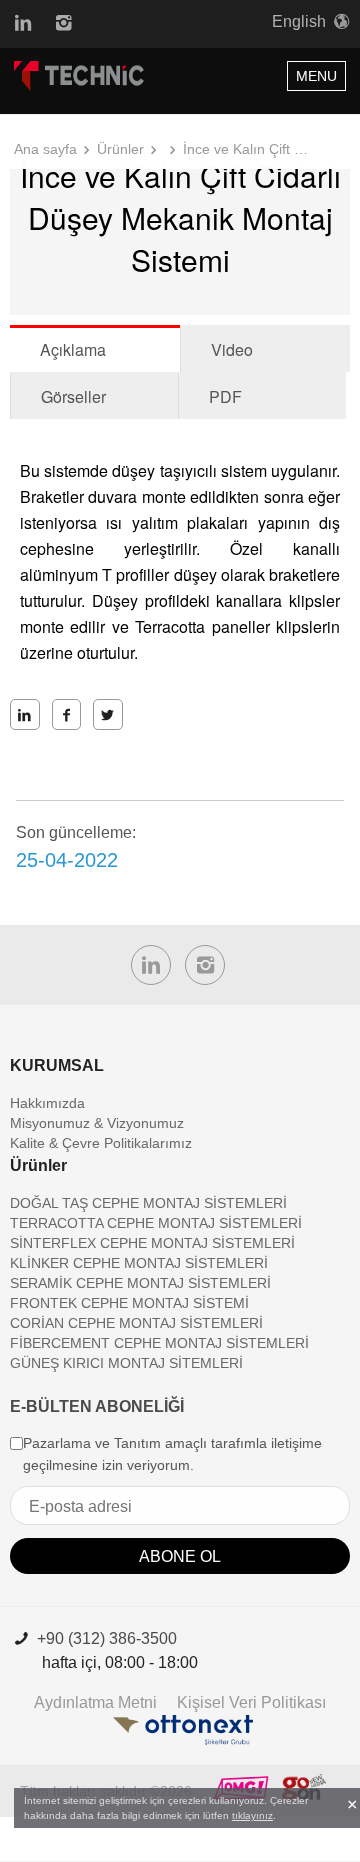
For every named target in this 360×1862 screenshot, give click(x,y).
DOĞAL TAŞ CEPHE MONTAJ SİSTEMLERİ (148, 1203)
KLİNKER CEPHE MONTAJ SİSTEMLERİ (139, 1263)
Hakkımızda (47, 1103)
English (299, 21)
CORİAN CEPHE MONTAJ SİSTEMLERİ (136, 1323)
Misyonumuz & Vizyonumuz (97, 1123)
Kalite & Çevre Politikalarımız (101, 1143)
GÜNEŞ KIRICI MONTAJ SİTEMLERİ (126, 1363)
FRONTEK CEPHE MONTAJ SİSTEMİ (129, 1303)
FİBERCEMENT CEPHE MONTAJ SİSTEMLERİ (159, 1343)
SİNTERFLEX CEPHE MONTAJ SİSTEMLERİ (152, 1243)
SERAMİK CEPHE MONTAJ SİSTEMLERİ (140, 1283)
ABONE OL (180, 1556)
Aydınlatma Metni (95, 1702)
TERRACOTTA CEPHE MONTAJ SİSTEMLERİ (156, 1223)
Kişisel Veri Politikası (251, 1702)
